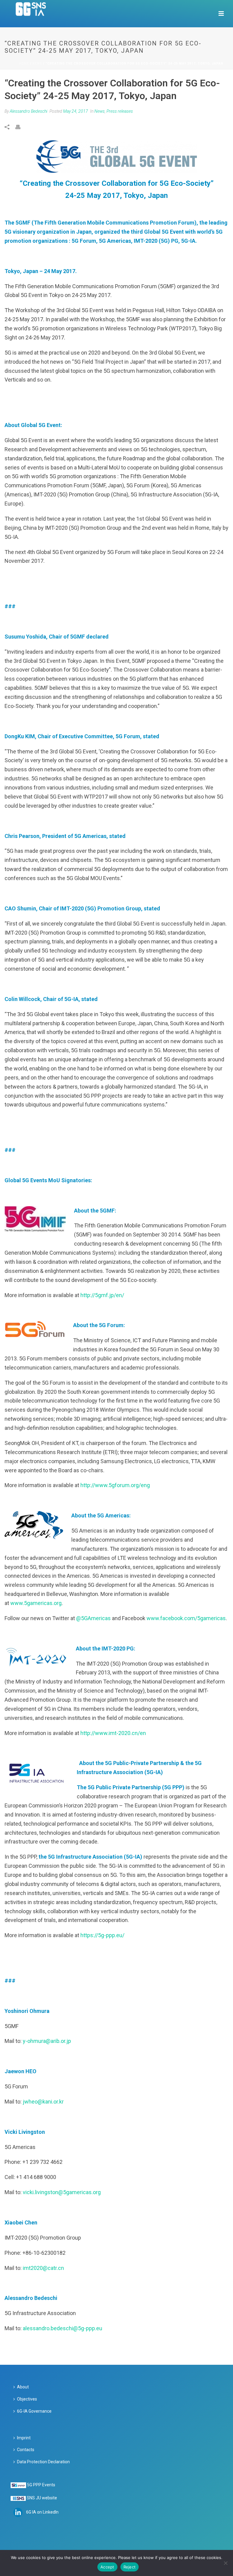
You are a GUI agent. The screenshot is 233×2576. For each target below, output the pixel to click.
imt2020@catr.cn (43, 2268)
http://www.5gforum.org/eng (115, 1485)
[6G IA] (34, 14)
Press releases (120, 111)
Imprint (24, 2438)
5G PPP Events (41, 2485)
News (37, 63)
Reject (130, 2567)
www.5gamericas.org (36, 1603)
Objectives (27, 2399)
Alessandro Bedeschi (29, 111)
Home (24, 63)
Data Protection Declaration (43, 2462)
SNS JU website (42, 2498)
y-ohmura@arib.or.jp (47, 2041)
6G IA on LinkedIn (42, 2512)
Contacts (26, 2450)
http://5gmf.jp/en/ (102, 1295)
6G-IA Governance (34, 2411)
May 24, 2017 (76, 111)
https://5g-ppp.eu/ (102, 1935)
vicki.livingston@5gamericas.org (62, 2192)
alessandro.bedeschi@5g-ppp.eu (62, 2328)
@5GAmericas (93, 1618)
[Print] (21, 127)
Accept (107, 2567)
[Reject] (225, 2563)
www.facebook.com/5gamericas (186, 1618)
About (23, 2387)
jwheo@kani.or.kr (43, 2102)
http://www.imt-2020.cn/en (113, 1733)
